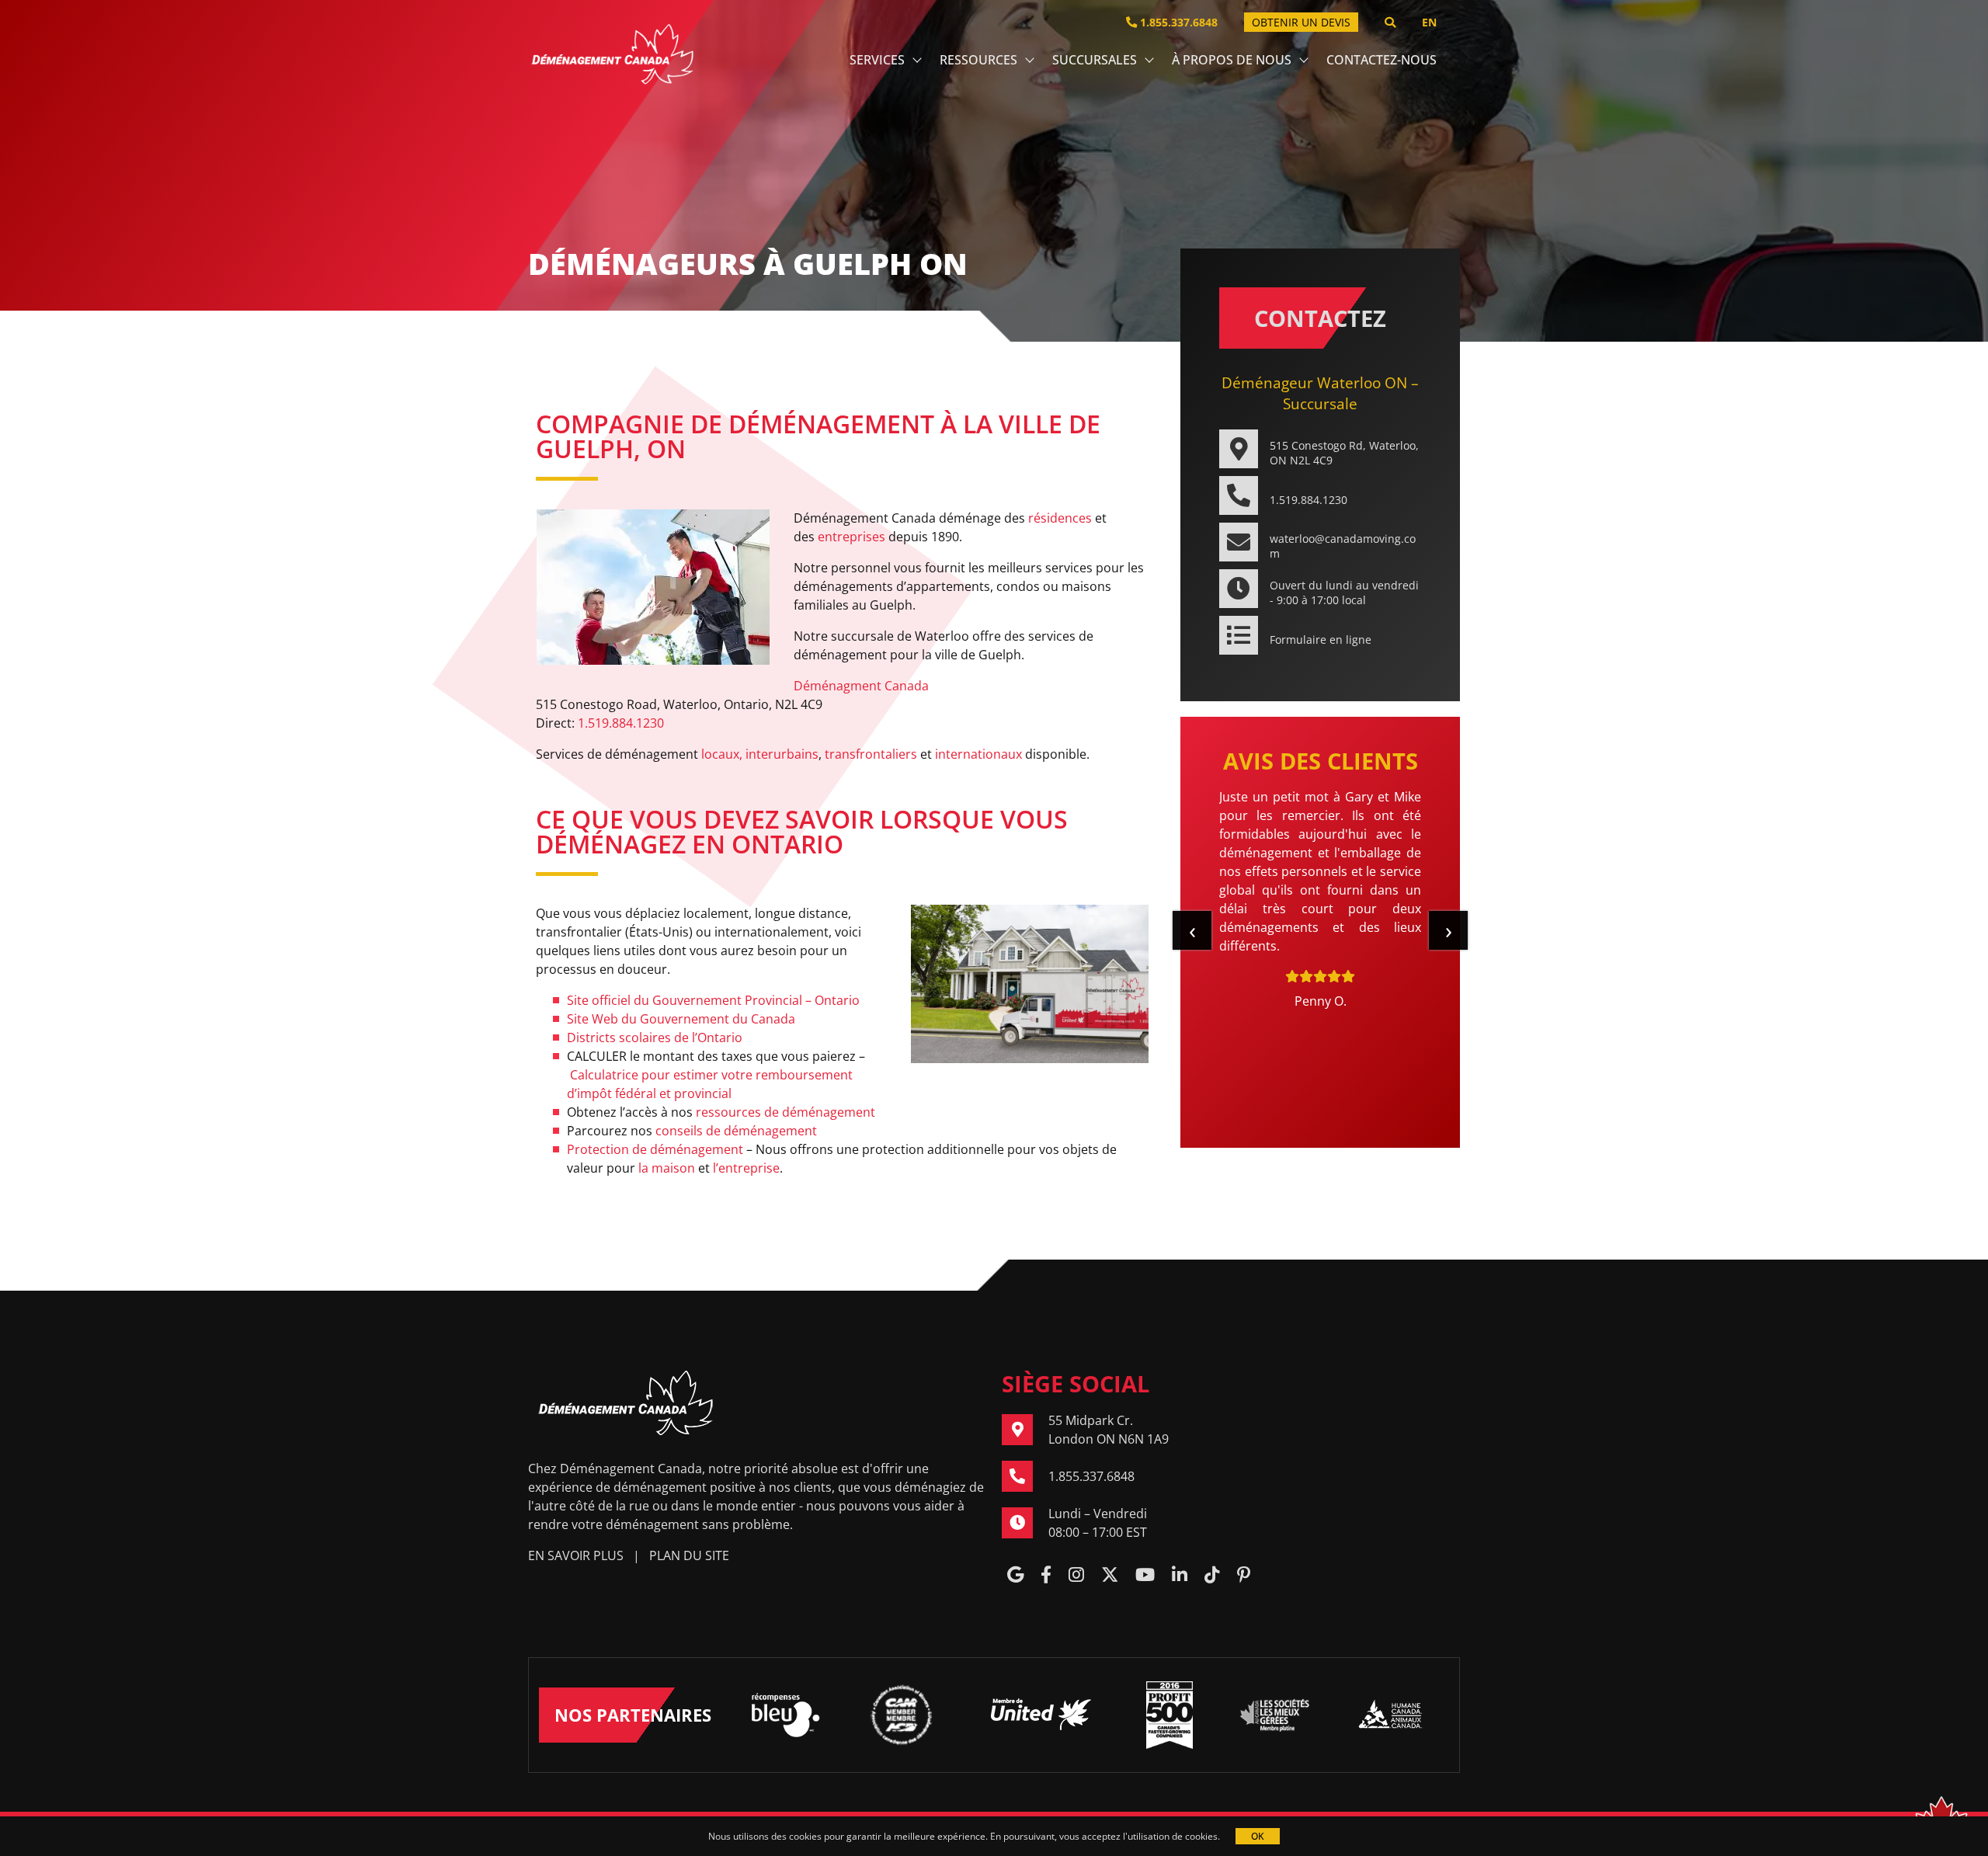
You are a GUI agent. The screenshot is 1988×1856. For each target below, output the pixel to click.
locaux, (722, 754)
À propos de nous (1232, 60)
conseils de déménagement (736, 1131)
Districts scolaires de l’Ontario (655, 1037)
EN (1429, 22)
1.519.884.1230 (621, 723)
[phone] (1025, 1476)
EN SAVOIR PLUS (576, 1555)
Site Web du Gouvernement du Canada (681, 1019)
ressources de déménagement (785, 1112)
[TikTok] (1212, 1576)
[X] (1110, 1576)
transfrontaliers (871, 754)
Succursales (1095, 60)
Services (877, 60)
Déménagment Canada (861, 686)
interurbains (782, 754)
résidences (1060, 518)
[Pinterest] (1244, 1576)
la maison (667, 1168)
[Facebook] (1046, 1576)
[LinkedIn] (1180, 1576)
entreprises (852, 537)
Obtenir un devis (1301, 22)
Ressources (978, 60)
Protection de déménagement (655, 1149)
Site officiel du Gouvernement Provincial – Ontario (713, 1000)
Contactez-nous (1382, 60)
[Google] (1015, 1576)
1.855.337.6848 (1177, 22)
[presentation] (1192, 930)
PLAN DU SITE (689, 1555)
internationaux (978, 754)
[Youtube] (1145, 1576)
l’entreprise (746, 1168)
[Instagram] (1076, 1576)
